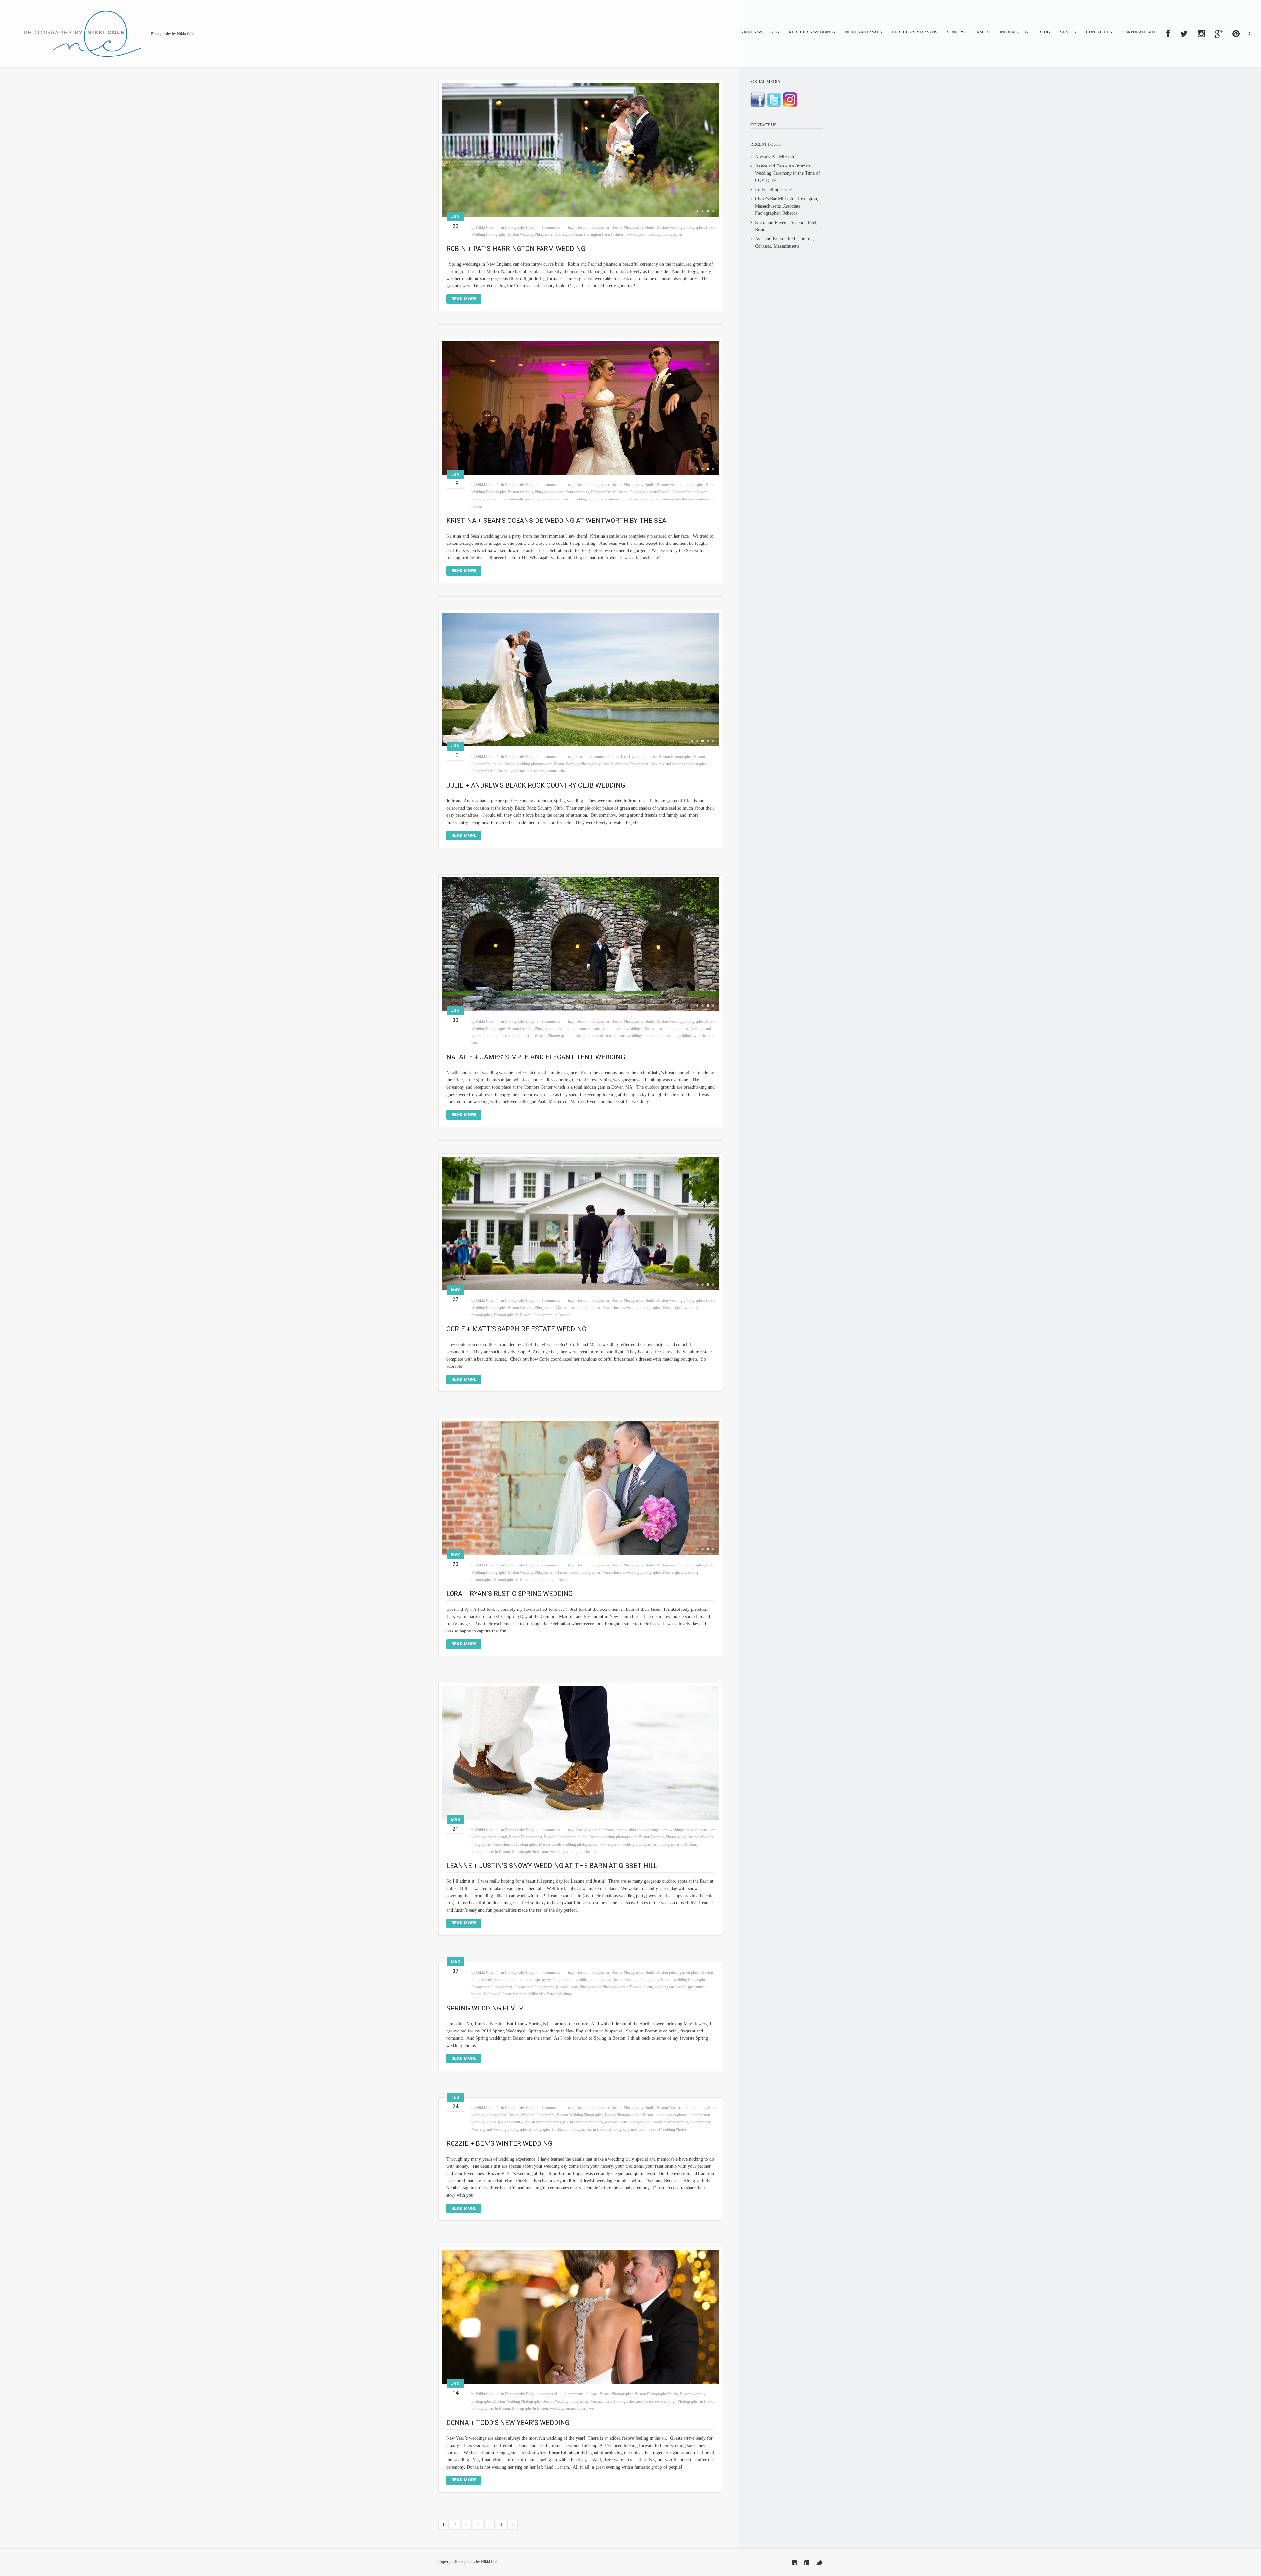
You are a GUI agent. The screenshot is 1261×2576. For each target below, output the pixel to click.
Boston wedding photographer (680, 227)
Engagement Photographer (492, 1987)
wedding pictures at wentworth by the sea (606, 499)
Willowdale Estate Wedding (505, 1994)
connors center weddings (622, 1029)
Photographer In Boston (610, 492)
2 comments (551, 1021)
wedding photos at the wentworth (497, 499)
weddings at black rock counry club (538, 771)
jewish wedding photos (543, 2122)
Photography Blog (519, 227)
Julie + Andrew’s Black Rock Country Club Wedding (536, 785)
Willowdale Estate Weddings (551, 1994)
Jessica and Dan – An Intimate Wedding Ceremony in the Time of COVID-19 (787, 173)
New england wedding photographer (654, 234)
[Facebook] (807, 2563)
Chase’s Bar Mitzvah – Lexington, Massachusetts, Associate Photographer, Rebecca (787, 206)
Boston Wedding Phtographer (531, 234)
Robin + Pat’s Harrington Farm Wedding (516, 249)
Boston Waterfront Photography (681, 2108)
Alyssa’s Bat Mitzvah (774, 157)
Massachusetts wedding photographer (632, 1308)
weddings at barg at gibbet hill (573, 1852)
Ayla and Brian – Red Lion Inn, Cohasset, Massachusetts (785, 243)
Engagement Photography (534, 1987)
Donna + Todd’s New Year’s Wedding (508, 2423)
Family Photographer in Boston (629, 2115)
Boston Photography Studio (633, 227)
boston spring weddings (542, 1980)
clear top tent (565, 1029)
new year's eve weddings (656, 2401)
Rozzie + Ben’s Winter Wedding (499, 2143)
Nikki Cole (485, 227)
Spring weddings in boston (664, 1987)
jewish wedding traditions (583, 2122)
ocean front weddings (572, 492)
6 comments (551, 485)
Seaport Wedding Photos (667, 2129)
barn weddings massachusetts (685, 1830)
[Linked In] (794, 2563)
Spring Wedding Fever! (486, 2008)
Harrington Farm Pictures (604, 234)
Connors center (589, 1029)
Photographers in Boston (650, 492)
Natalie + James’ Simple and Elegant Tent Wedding (536, 1057)
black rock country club (595, 757)
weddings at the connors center (652, 1036)
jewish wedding (510, 2122)
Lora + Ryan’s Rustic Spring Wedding (509, 1594)
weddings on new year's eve (572, 2409)
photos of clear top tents (607, 1036)
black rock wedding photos (636, 757)
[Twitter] (819, 2563)
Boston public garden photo (678, 1972)
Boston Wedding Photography (577, 764)
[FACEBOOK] (1168, 34)
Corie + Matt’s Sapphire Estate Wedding (516, 1329)
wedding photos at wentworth (548, 499)
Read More (464, 299)
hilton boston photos (672, 2115)
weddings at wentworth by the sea (666, 499)
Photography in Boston (689, 492)
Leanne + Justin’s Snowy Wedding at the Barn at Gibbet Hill (552, 1866)
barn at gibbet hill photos (596, 1830)
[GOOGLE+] (1219, 34)
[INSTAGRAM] (1201, 34)
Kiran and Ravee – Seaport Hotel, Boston (786, 226)
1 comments (551, 227)
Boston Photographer (593, 227)
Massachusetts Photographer (666, 1029)
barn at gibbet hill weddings (638, 1830)
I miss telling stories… (776, 190)
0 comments (551, 757)
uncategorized (546, 2394)
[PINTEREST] (1236, 34)
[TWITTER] (1184, 34)
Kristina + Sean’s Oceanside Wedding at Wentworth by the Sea (556, 521)
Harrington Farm (569, 234)
